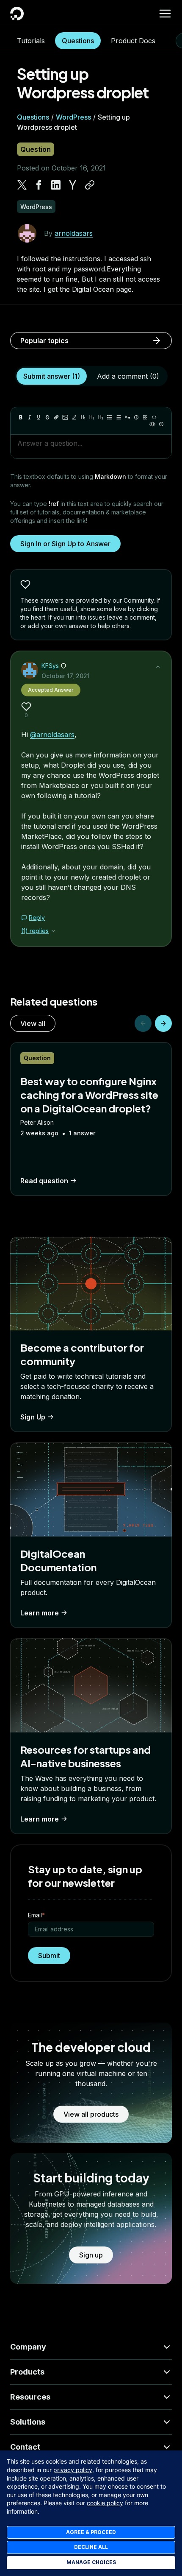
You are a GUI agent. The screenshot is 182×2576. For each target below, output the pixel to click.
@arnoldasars (52, 735)
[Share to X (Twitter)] (22, 185)
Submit (49, 1956)
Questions (78, 41)
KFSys (50, 666)
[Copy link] (90, 185)
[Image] (65, 417)
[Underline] (39, 417)
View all (33, 1023)
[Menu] (165, 14)
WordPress (73, 117)
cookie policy (105, 2503)
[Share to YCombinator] (73, 185)
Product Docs (133, 41)
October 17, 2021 (66, 676)
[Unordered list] (110, 417)
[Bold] (21, 417)
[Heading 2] (92, 417)
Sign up (91, 2255)
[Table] (145, 417)
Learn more (40, 1613)
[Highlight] (74, 417)
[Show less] (158, 667)
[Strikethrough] (47, 417)
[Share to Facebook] (39, 185)
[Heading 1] (83, 417)
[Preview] (152, 424)
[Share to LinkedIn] (56, 185)
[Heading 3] (101, 417)
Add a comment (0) (128, 376)
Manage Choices (91, 2562)
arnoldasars (74, 233)
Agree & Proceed (91, 2532)
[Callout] (136, 417)
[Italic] (30, 417)
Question (36, 149)
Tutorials (31, 41)
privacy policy (73, 2470)
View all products (91, 2114)
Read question (44, 1181)
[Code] (154, 417)
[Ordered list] (119, 417)
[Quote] (127, 417)
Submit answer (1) (52, 376)
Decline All (91, 2547)
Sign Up (33, 1417)
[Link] (56, 417)
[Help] (161, 424)
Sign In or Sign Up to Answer (65, 544)
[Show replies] (53, 931)
